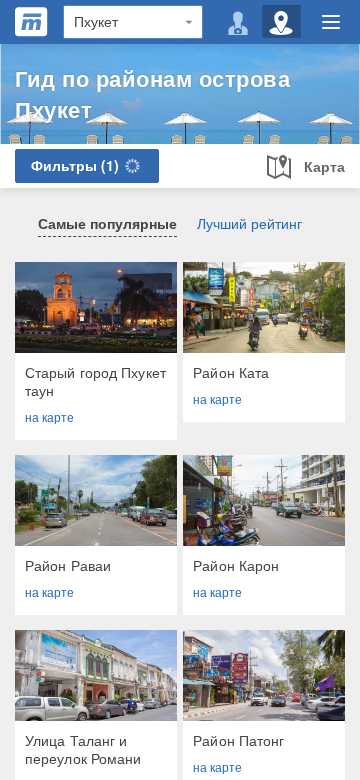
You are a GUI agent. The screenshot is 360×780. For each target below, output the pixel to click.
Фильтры (75, 165)
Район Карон (236, 565)
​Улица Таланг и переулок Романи (83, 749)
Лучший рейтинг (249, 223)
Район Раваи (68, 565)
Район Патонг (238, 740)
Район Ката (231, 372)
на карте (49, 416)
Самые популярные (107, 223)
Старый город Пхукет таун (95, 381)
